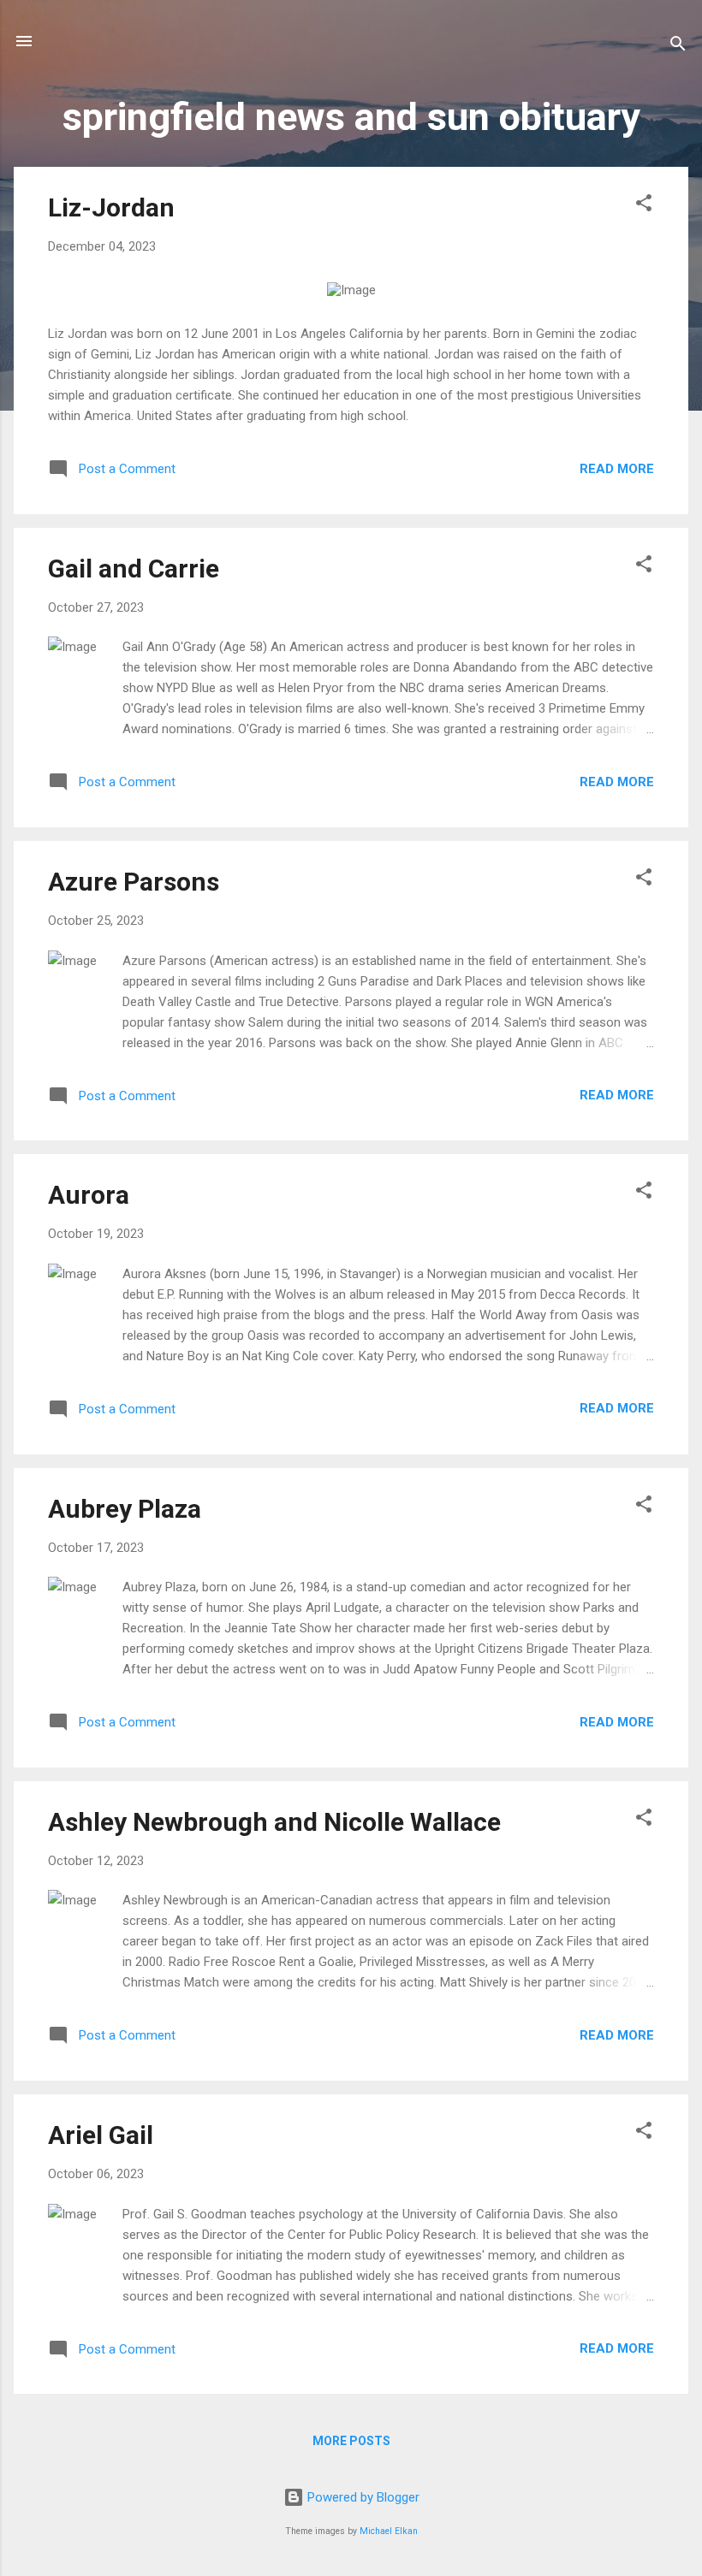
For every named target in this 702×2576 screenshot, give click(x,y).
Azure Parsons (134, 882)
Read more (617, 469)
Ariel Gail (101, 2135)
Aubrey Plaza (125, 1509)
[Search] (678, 47)
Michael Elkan (389, 2531)
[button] (644, 206)
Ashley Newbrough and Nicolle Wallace (274, 1822)
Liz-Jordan (111, 207)
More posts (351, 2441)
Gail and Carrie (134, 568)
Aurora (89, 1195)
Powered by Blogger (362, 2497)
